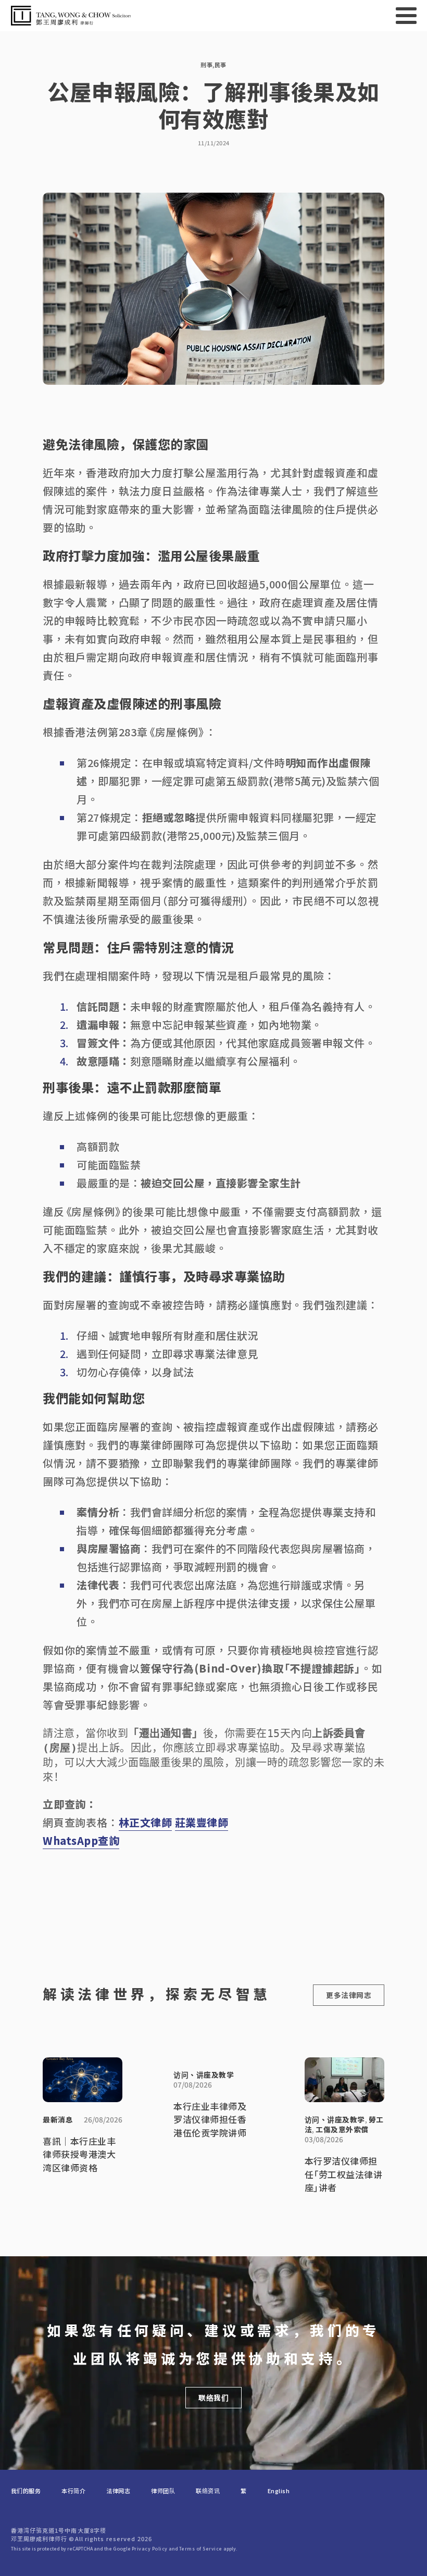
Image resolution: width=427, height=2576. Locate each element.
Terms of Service (201, 2549)
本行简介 (73, 2491)
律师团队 (163, 2491)
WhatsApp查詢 (81, 1840)
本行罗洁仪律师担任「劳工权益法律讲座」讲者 (344, 2175)
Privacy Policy (150, 2549)
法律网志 (118, 2491)
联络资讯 (208, 2491)
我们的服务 (26, 2491)
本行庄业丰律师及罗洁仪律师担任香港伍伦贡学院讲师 (210, 2120)
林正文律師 (146, 1822)
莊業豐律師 (202, 1822)
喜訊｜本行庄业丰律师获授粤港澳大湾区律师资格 (79, 2155)
